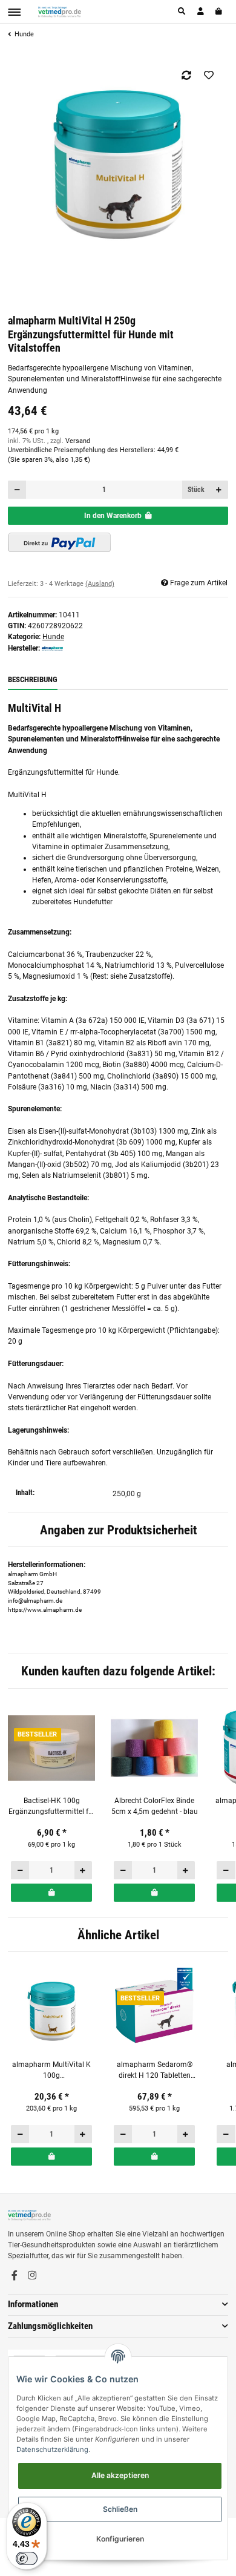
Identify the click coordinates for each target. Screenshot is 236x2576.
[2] (59, 542)
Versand (78, 441)
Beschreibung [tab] (33, 679)
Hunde (53, 637)
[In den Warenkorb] (51, 1893)
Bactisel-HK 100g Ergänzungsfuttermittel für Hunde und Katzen (52, 1807)
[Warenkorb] (219, 11)
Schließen (120, 2509)
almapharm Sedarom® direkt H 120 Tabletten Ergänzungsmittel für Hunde (155, 2071)
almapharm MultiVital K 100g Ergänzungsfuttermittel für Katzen (52, 2071)
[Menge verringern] (17, 490)
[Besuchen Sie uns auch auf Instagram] (32, 2276)
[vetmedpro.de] (60, 11)
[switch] (27, 2558)
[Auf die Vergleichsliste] (187, 75)
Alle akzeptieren (120, 2475)
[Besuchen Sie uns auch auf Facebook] (15, 2276)
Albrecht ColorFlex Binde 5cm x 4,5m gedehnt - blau (155, 1806)
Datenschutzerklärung (52, 2449)
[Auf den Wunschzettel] (209, 75)
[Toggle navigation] (14, 12)
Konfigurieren (120, 2539)
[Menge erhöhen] (219, 490)
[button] (182, 11)
